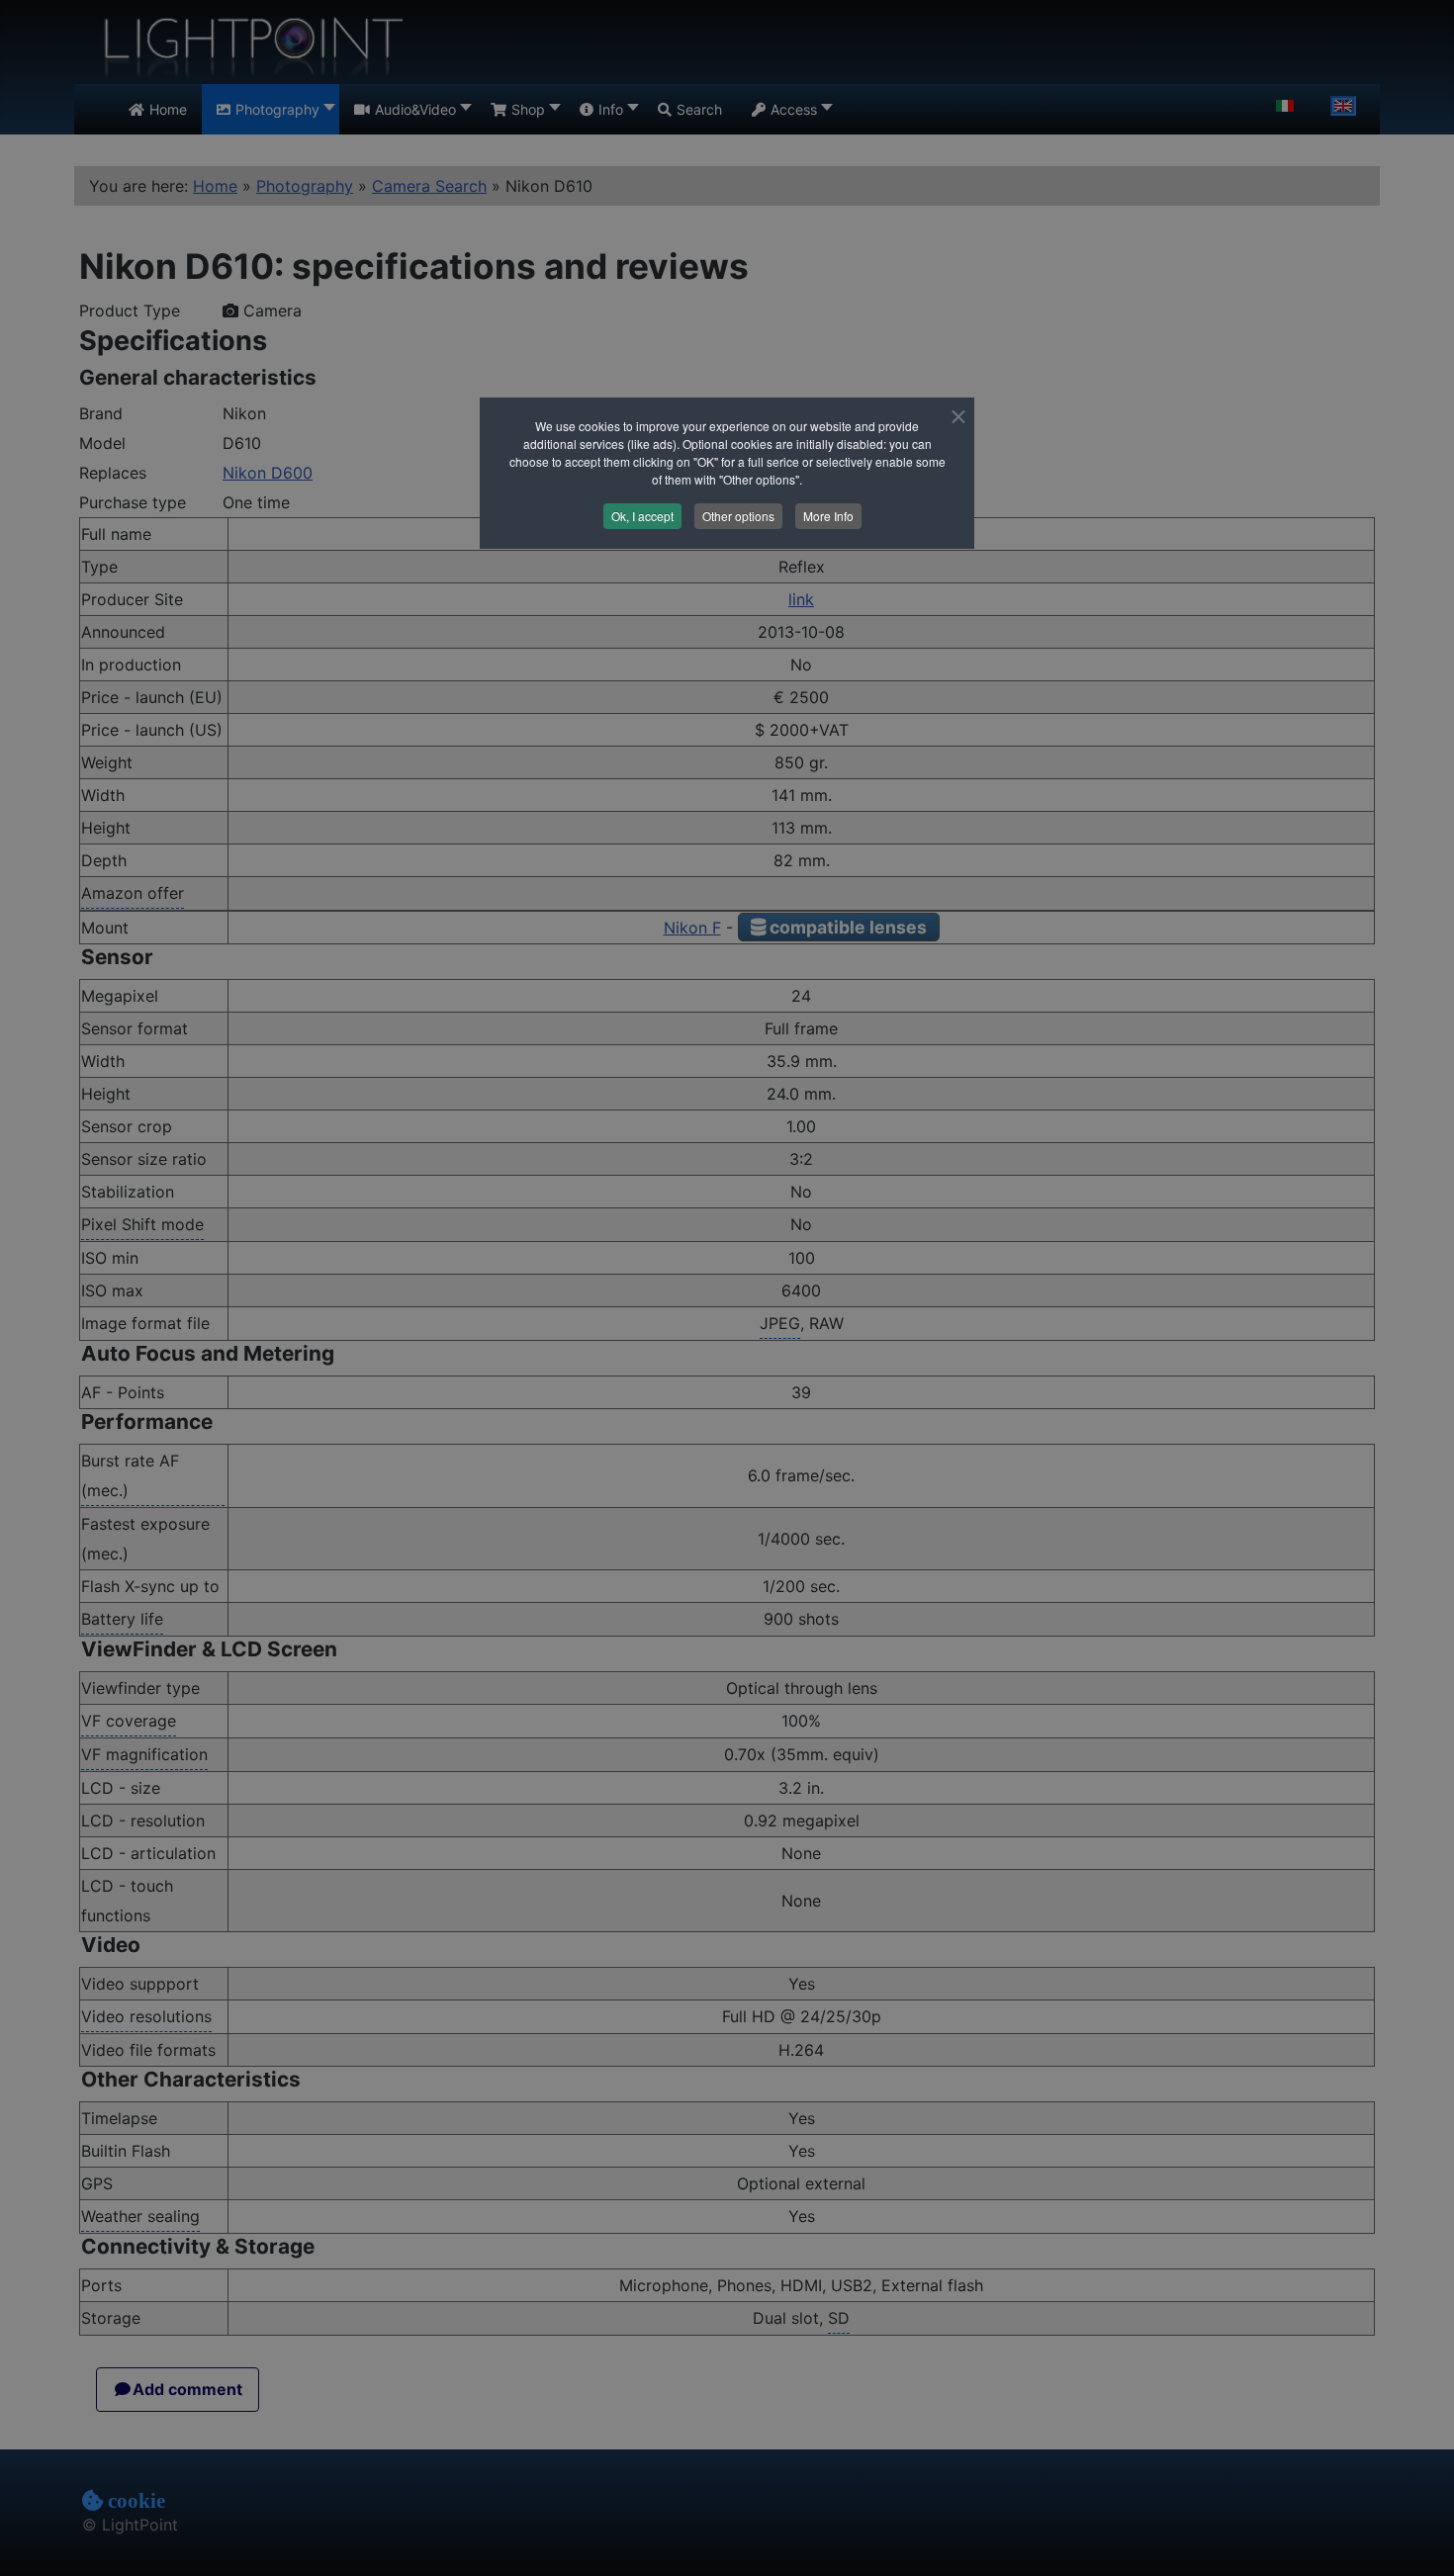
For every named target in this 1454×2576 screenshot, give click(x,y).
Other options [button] (738, 516)
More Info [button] (828, 516)
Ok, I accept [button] (642, 516)
